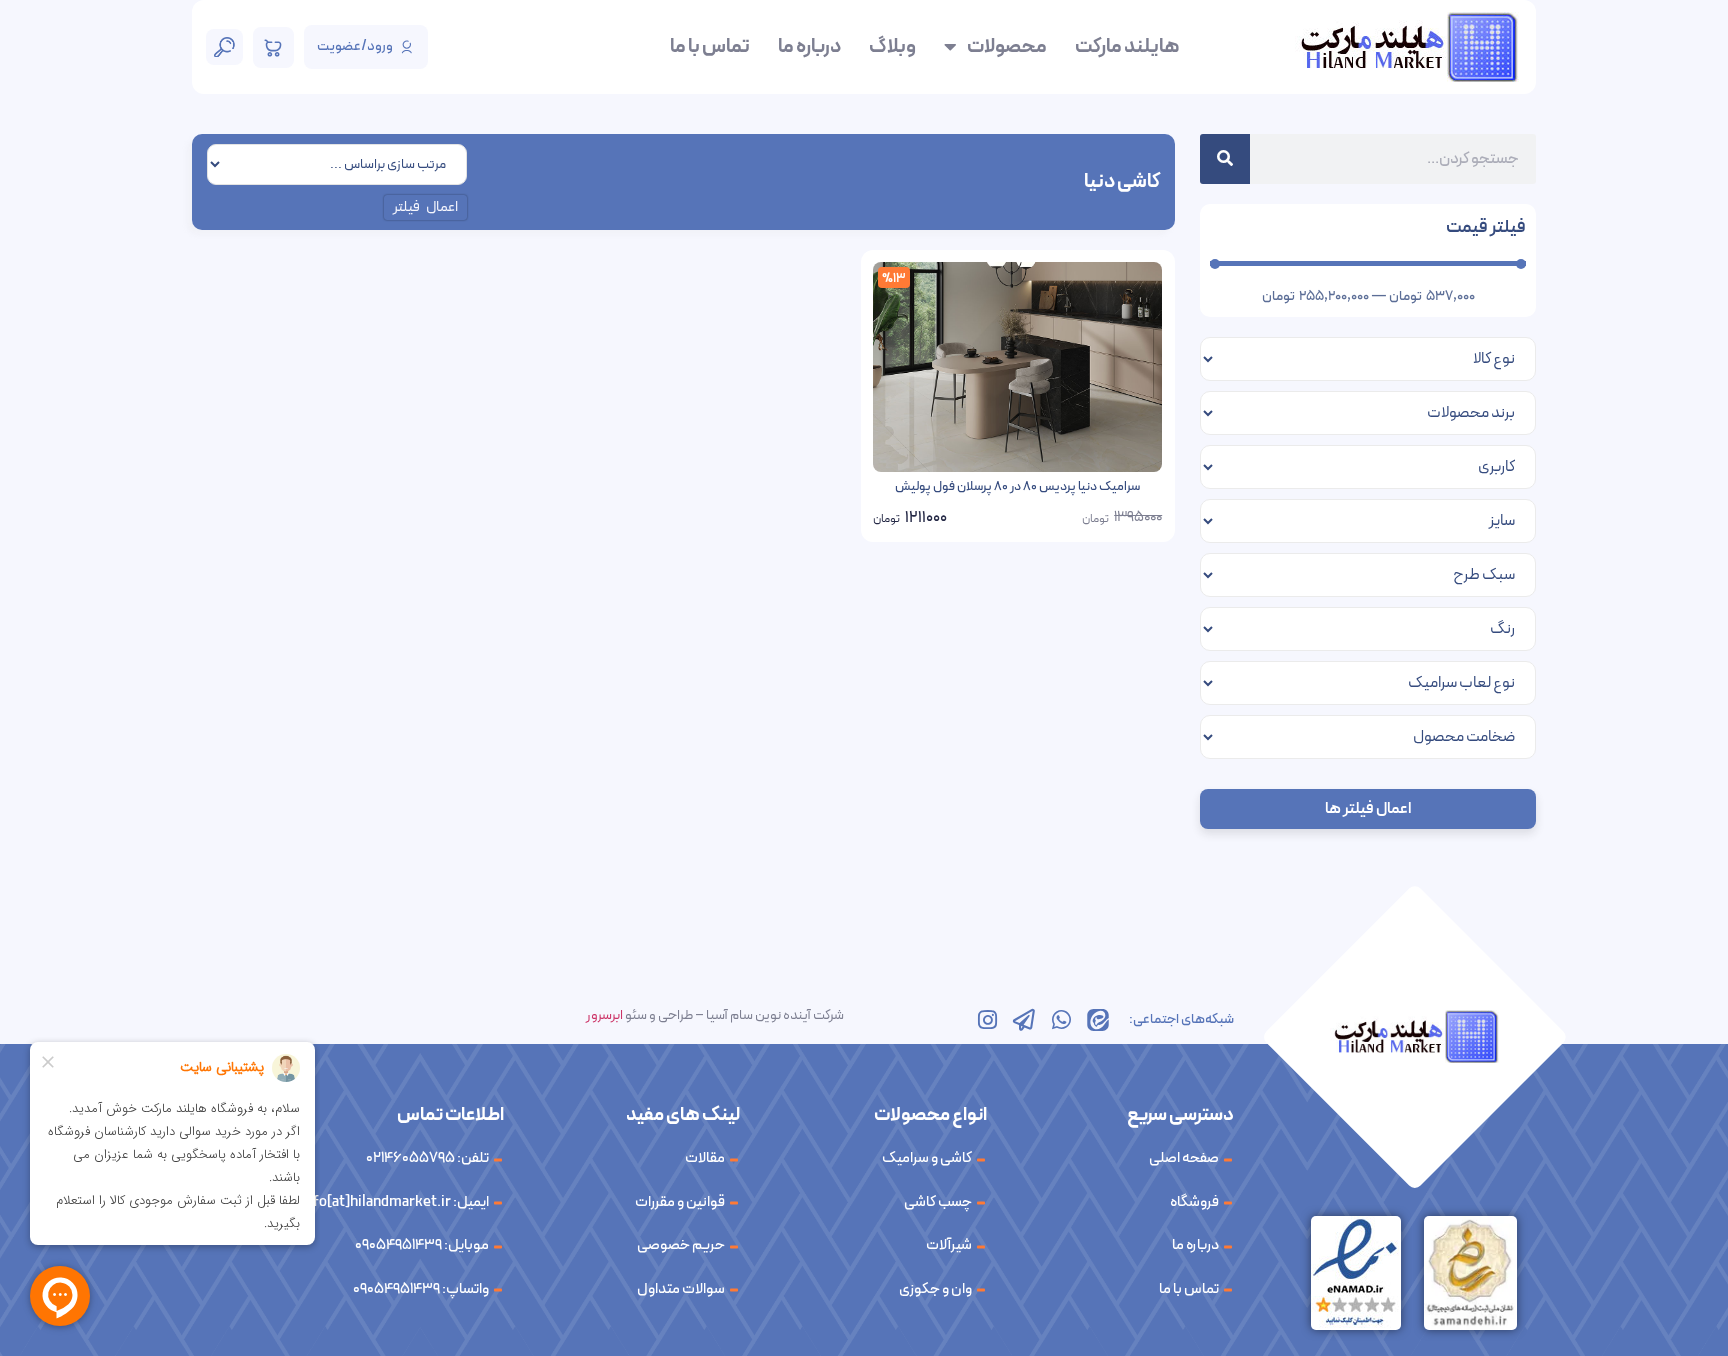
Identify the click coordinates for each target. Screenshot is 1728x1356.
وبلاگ (892, 47)
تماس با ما (710, 47)
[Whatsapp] (1061, 1020)
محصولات (1007, 47)
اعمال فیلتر (426, 207)
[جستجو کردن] (1225, 159)
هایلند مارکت (1127, 47)
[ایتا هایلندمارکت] (1098, 1020)
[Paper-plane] (1024, 1020)
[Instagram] (987, 1020)
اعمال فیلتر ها (1368, 809)
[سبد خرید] (273, 47)
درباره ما (809, 47)
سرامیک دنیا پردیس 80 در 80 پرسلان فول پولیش (1017, 487)
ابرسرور (604, 1015)
